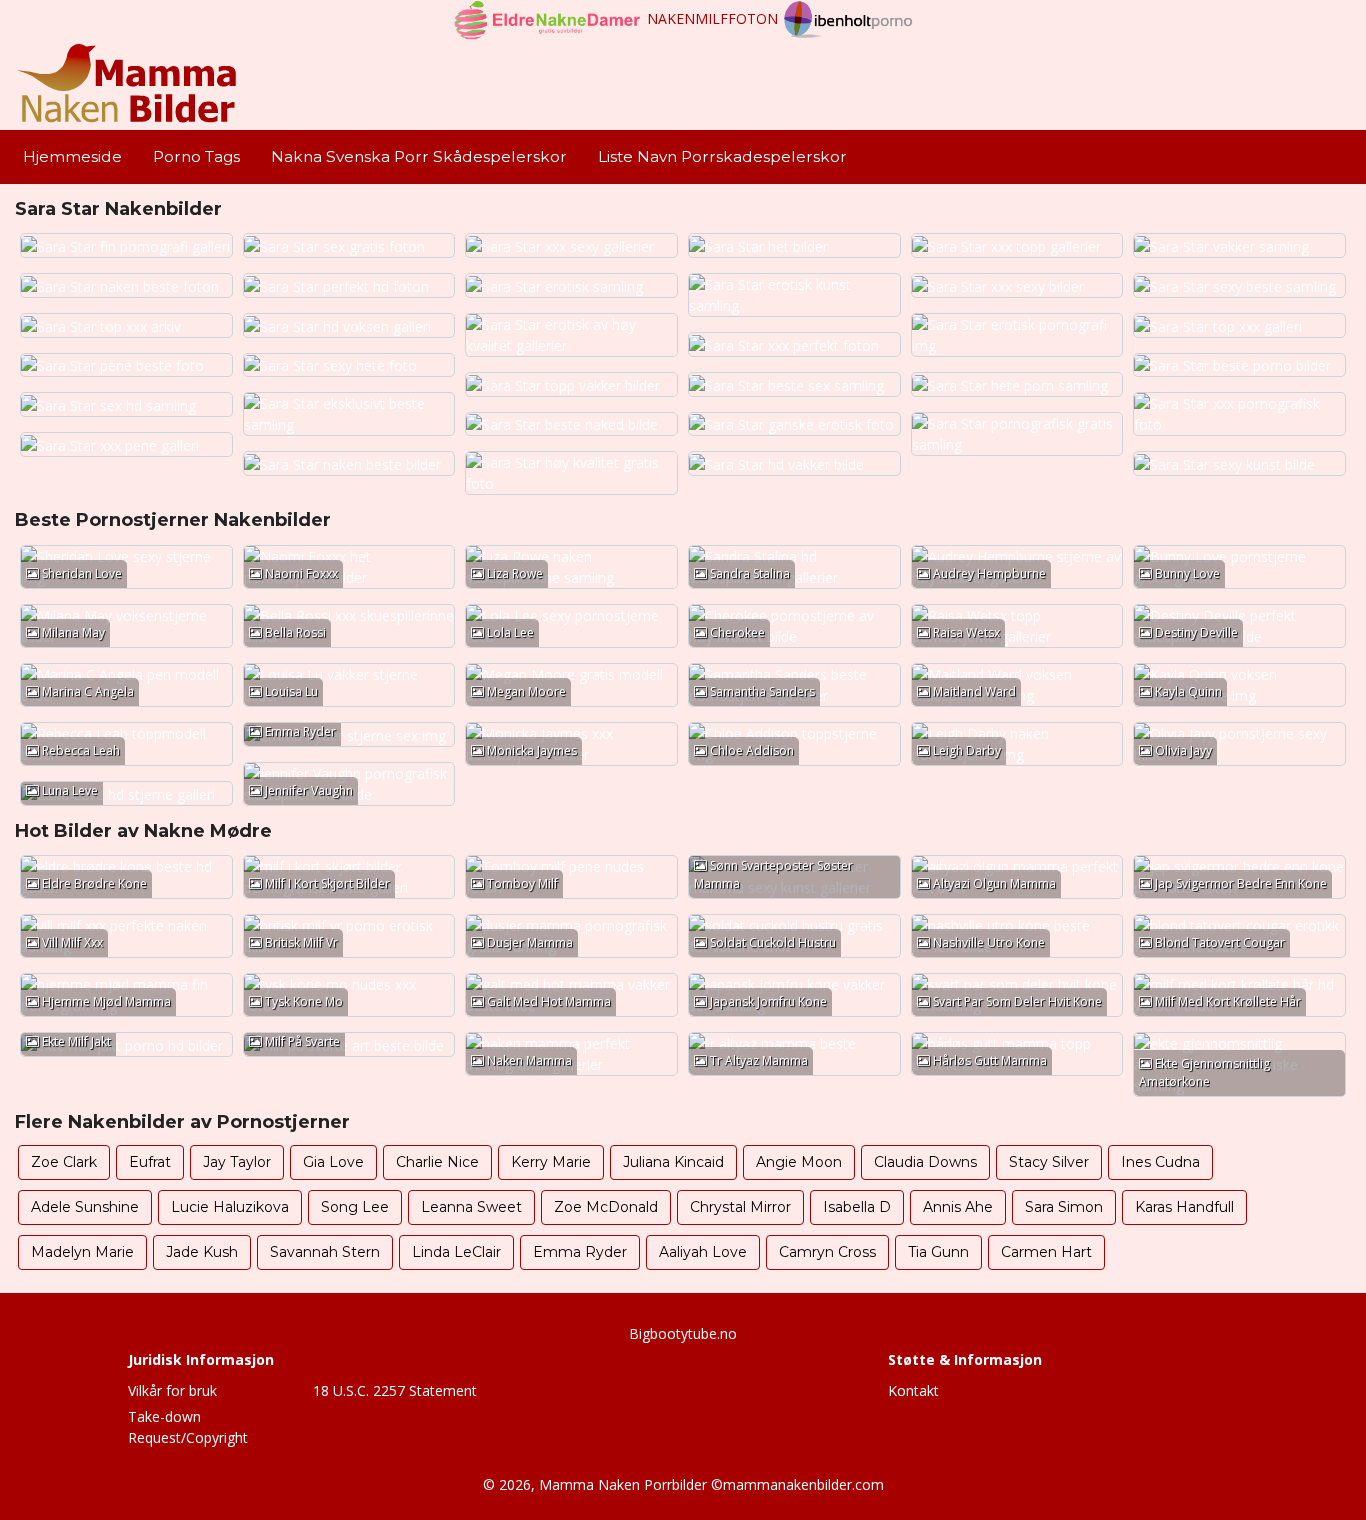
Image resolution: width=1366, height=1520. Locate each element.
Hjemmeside (72, 156)
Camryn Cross (827, 1252)
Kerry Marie (551, 1162)
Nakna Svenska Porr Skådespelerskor (419, 156)
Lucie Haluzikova (230, 1207)
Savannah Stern (325, 1252)
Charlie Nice (437, 1162)
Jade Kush (202, 1252)
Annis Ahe (958, 1207)
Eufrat (150, 1162)
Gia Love (333, 1162)
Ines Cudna (1160, 1162)
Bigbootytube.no (683, 1333)
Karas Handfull (1184, 1207)
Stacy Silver (1049, 1162)
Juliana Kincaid (673, 1162)
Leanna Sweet (471, 1207)
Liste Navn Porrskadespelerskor (722, 156)
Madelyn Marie (82, 1252)
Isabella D (857, 1207)
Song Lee (355, 1207)
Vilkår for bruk (172, 1390)
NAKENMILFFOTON (712, 18)
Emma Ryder (580, 1252)
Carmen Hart (1046, 1252)
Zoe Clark (64, 1162)
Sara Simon (1064, 1207)
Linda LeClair (456, 1252)
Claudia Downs (925, 1162)
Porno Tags (196, 156)
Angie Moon (799, 1162)
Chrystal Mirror (740, 1207)
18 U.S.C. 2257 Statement (395, 1390)
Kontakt (913, 1390)
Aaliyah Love (703, 1252)
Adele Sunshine (85, 1207)
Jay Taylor (237, 1162)
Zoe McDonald (606, 1207)
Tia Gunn (938, 1252)
